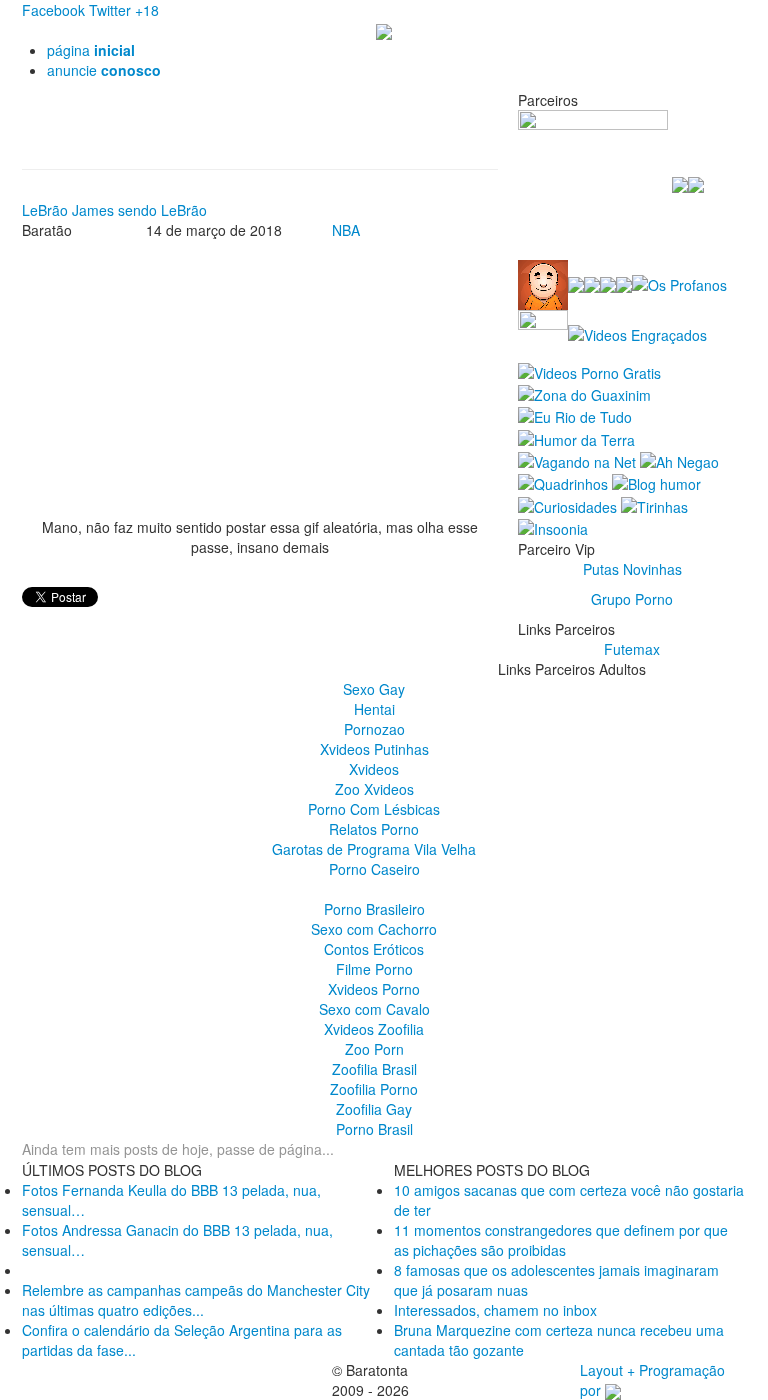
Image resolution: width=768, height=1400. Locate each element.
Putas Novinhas (632, 569)
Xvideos (374, 769)
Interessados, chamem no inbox (495, 1310)
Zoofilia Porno (374, 1089)
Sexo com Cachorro (374, 929)
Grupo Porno (632, 599)
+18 (147, 10)
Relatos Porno (374, 829)
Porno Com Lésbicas (374, 809)
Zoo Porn (374, 1049)
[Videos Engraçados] (637, 333)
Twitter (110, 10)
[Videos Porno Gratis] (589, 370)
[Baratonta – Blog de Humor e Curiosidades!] (384, 30)
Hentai (374, 709)
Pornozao (374, 729)
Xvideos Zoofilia (374, 1029)
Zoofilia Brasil (374, 1069)
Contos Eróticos (374, 949)
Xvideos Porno (374, 989)
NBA (346, 230)
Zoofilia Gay (374, 1109)
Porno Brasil (374, 1129)
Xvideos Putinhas (374, 749)
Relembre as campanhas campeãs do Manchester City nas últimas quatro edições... (196, 1300)
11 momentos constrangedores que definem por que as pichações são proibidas (561, 1240)
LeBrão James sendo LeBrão (114, 210)
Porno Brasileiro (374, 909)
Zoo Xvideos (374, 789)
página (91, 50)
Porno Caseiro (374, 869)
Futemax (632, 649)
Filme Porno (374, 969)
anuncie (104, 70)
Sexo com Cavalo (374, 1009)
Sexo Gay (374, 689)
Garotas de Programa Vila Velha (374, 849)
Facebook (53, 10)
